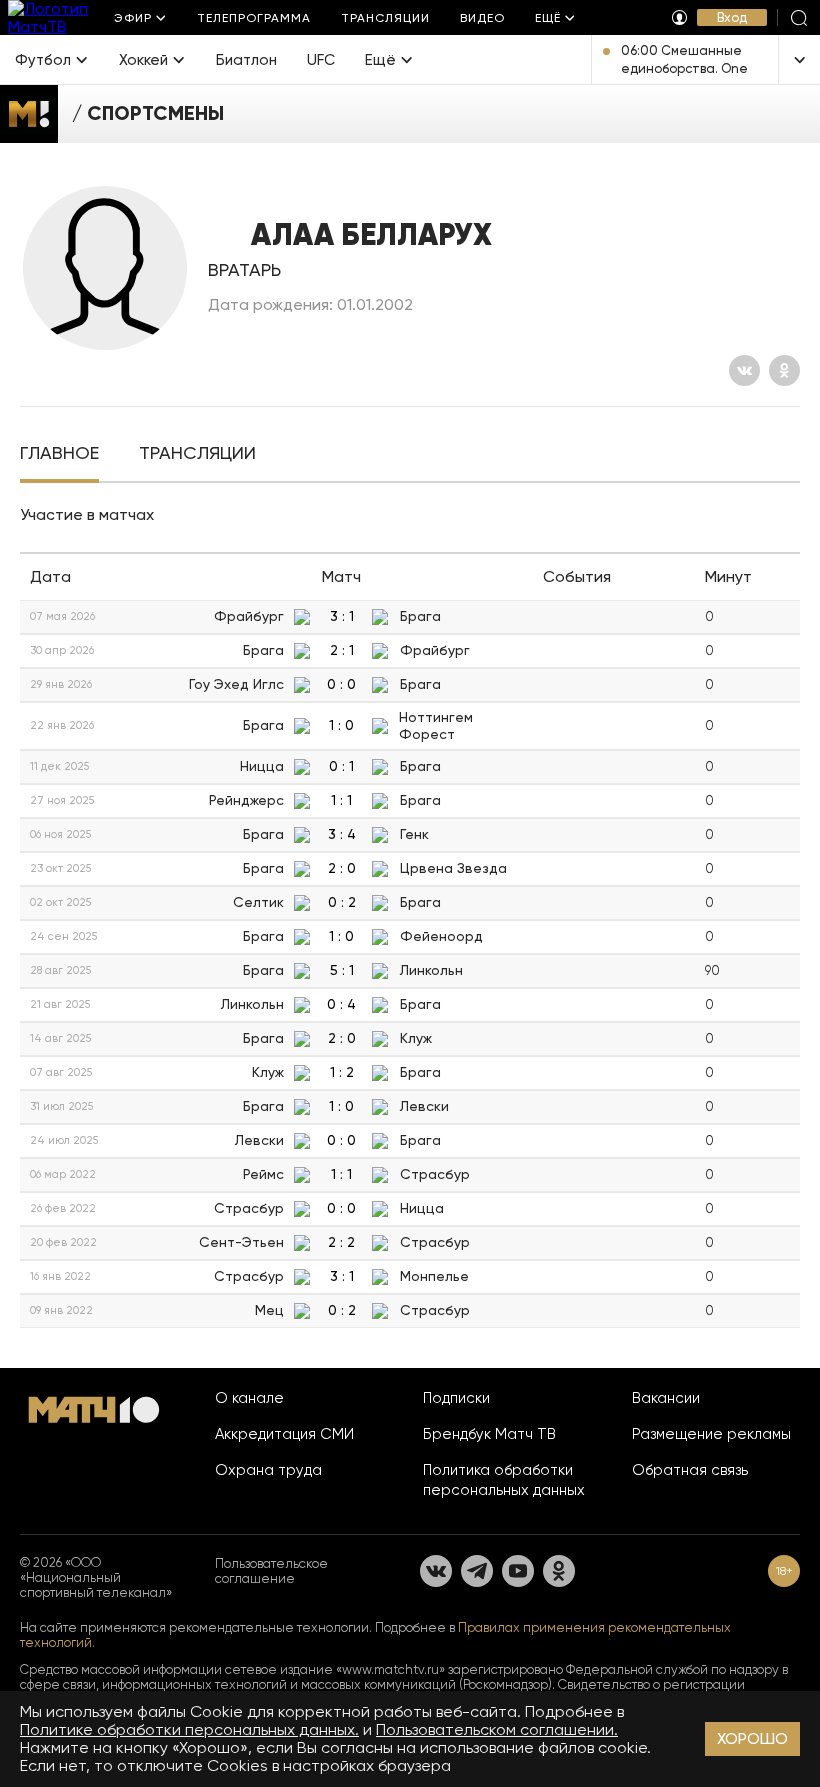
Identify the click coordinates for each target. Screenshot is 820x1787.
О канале (249, 1398)
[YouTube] (518, 1571)
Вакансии (666, 1398)
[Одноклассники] (784, 370)
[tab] (59, 455)
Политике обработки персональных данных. (189, 1729)
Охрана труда (268, 1470)
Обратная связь (690, 1470)
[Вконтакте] (744, 370)
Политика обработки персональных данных (504, 1480)
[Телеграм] (477, 1571)
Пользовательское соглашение (271, 1571)
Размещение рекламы (711, 1434)
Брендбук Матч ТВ (489, 1434)
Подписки (456, 1398)
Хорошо (752, 1738)
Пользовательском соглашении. (497, 1729)
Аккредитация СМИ (284, 1434)
